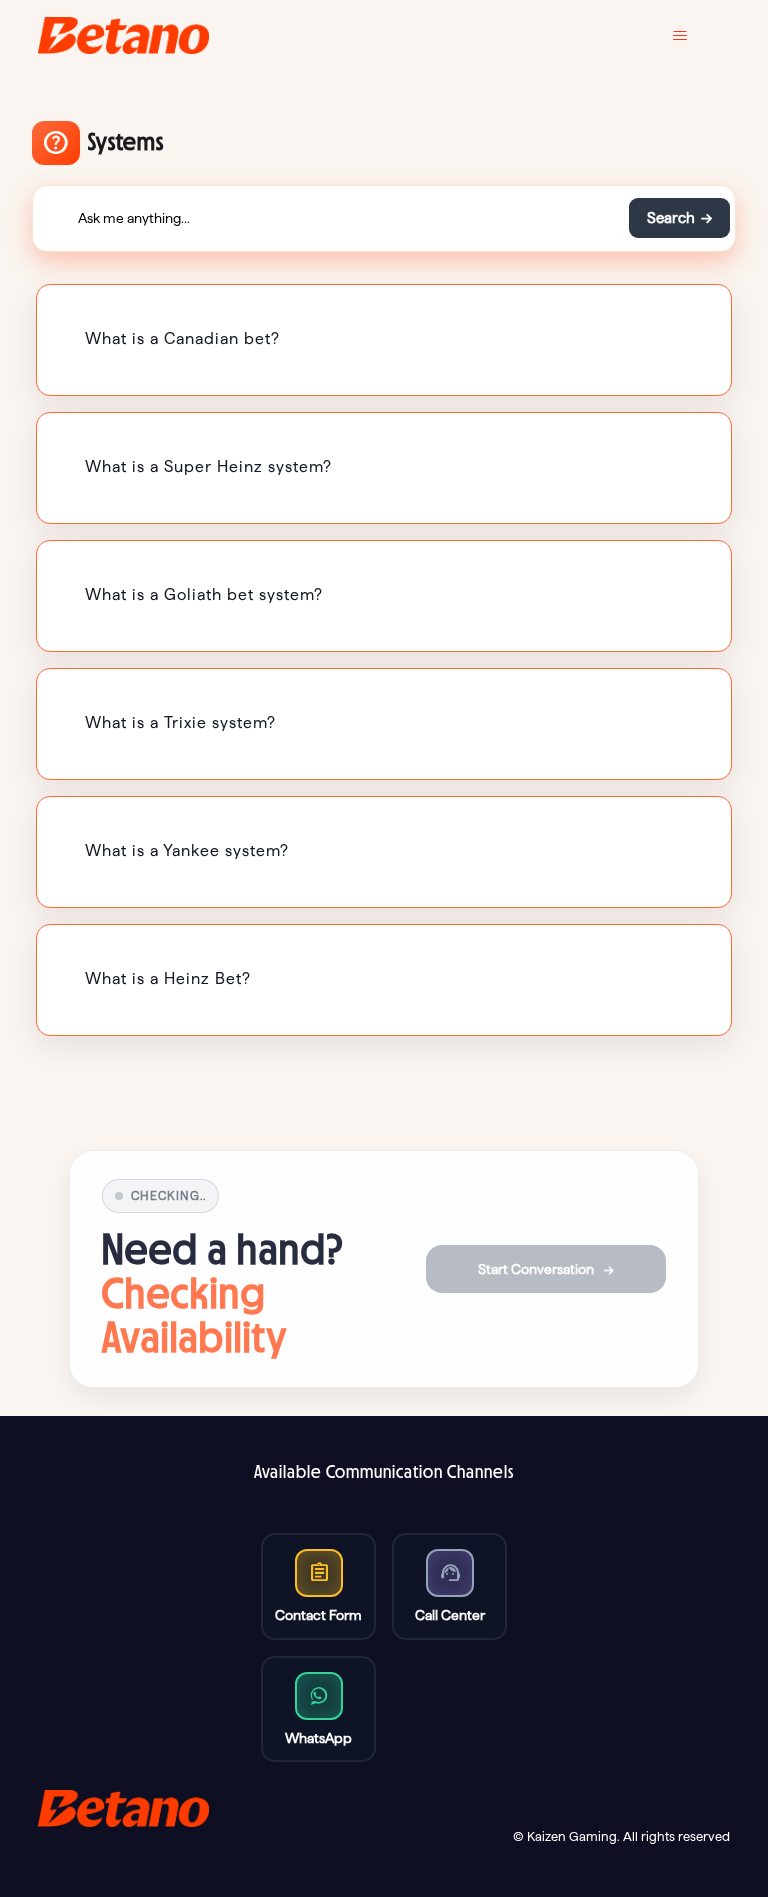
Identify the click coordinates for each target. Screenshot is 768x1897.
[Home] (123, 35)
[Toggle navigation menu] (694, 36)
